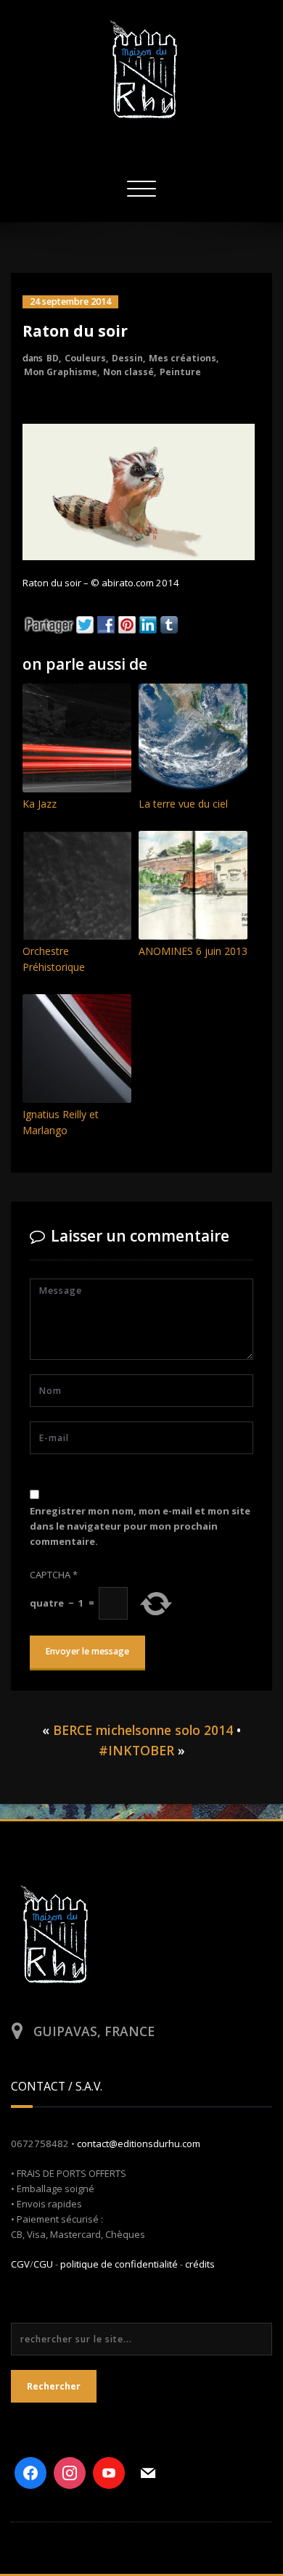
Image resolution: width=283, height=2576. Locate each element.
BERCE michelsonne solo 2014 (143, 1730)
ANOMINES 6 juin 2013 (193, 951)
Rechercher (54, 2386)
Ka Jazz (40, 804)
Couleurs (85, 358)
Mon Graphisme (61, 372)
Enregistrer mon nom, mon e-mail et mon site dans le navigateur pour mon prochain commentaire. (140, 1526)
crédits (200, 2264)
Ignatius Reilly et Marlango (61, 1122)
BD (53, 358)
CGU (43, 2264)
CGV (20, 2264)
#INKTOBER (136, 1750)
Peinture (180, 372)
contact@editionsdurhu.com (139, 2144)
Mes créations (182, 358)
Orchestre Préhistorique (54, 959)
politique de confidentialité (119, 2264)
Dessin (127, 358)
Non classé (128, 372)
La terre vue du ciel (183, 804)
